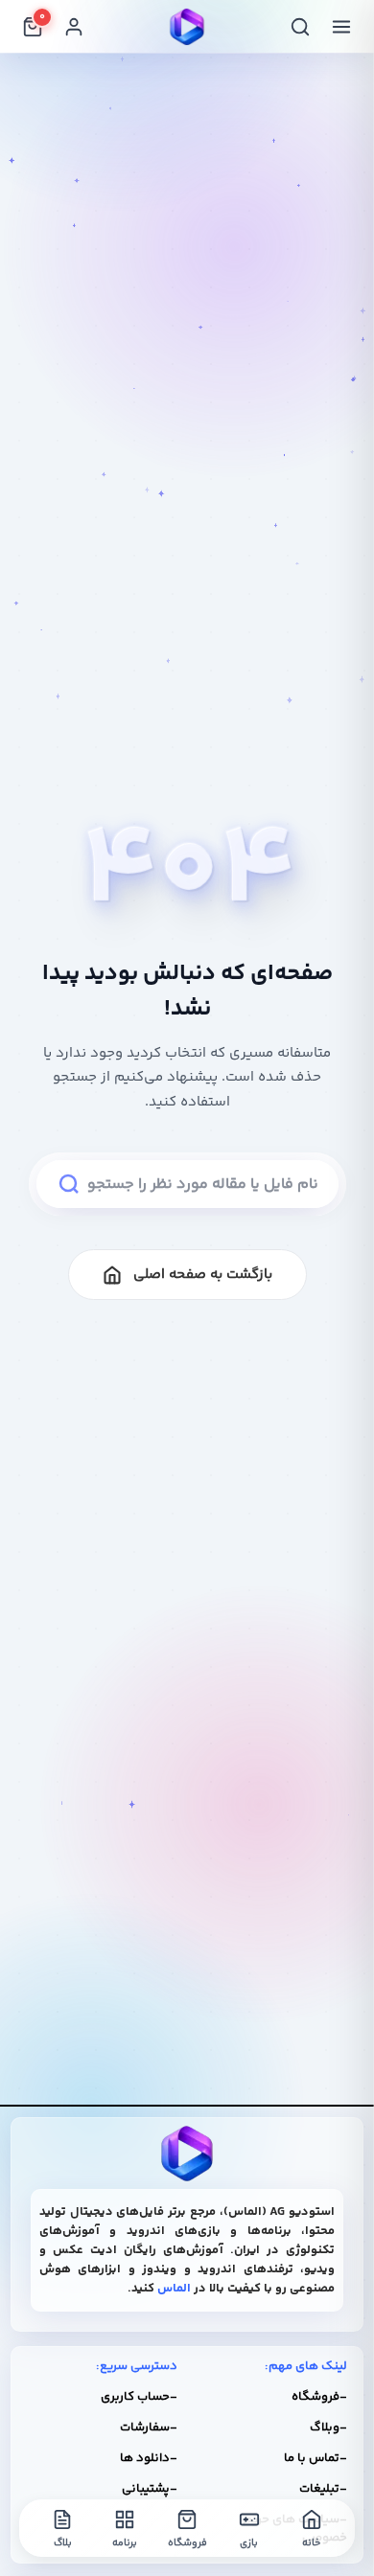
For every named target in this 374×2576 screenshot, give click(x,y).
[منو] (341, 27)
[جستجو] (300, 27)
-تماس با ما (316, 2458)
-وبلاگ (328, 2428)
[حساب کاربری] (74, 27)
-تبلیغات (323, 2489)
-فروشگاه (319, 2397)
